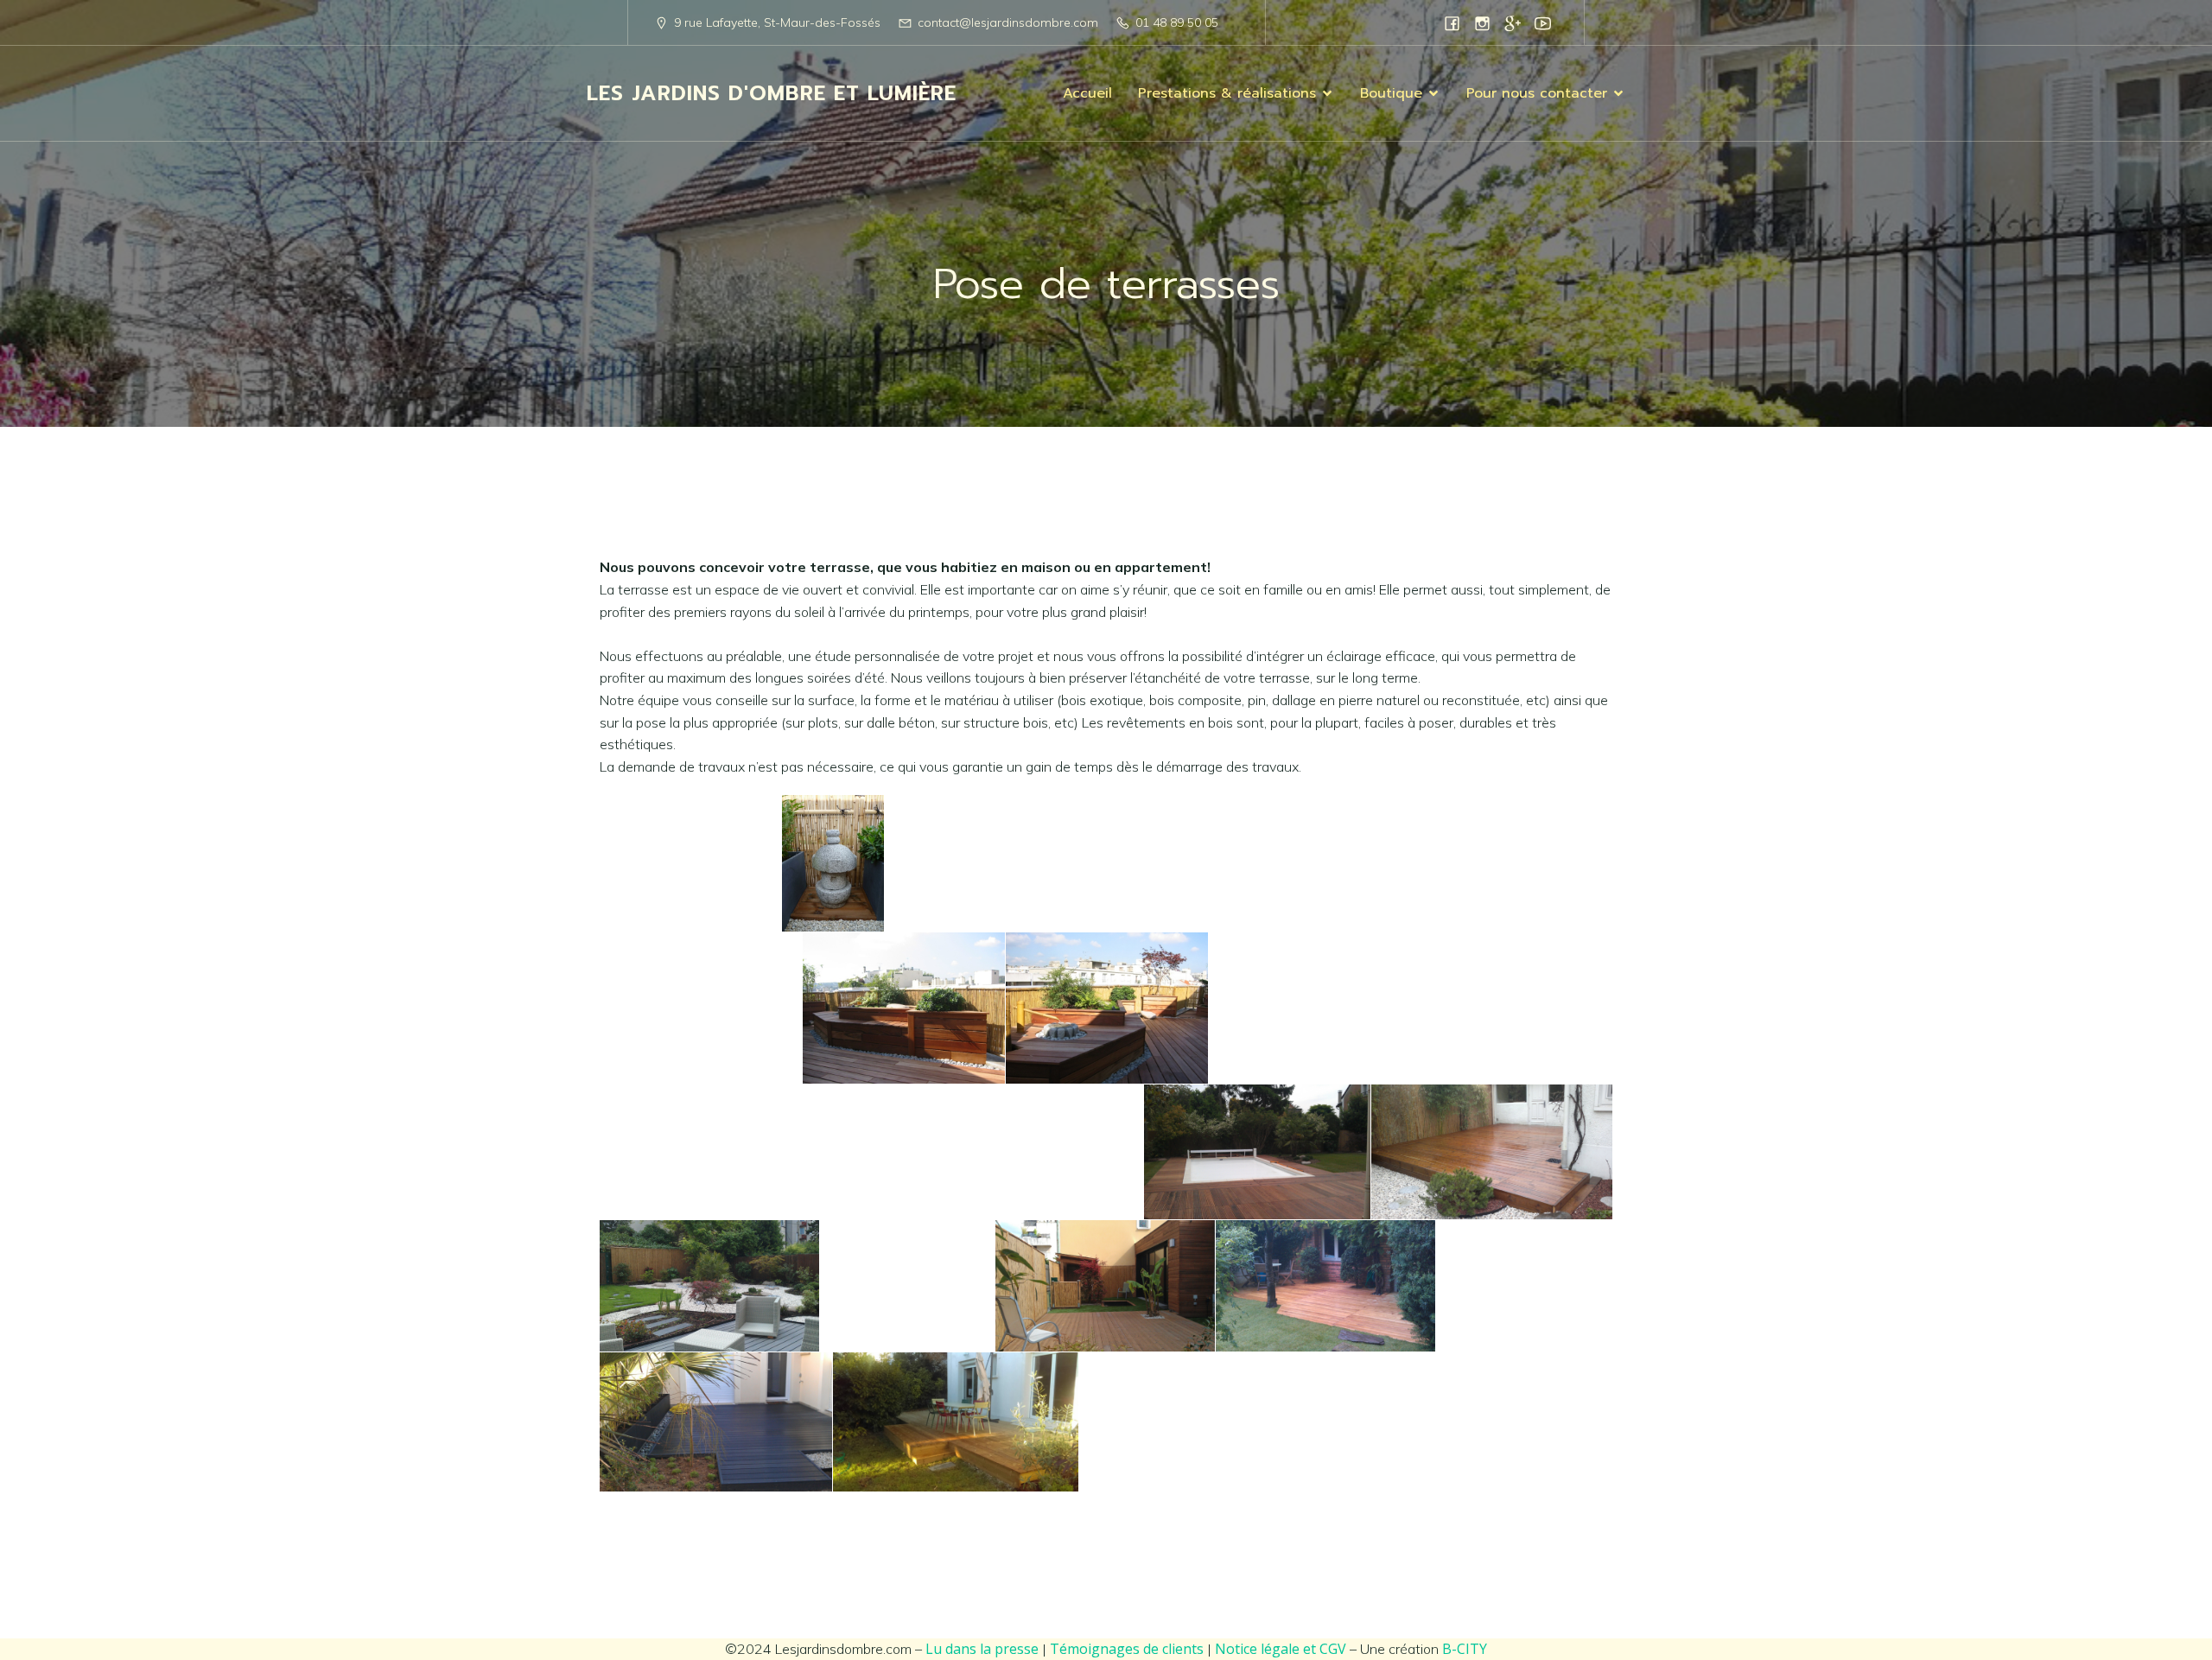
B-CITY (1465, 1649)
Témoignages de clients (1127, 1649)
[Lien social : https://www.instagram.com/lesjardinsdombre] (1482, 23)
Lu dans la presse (982, 1649)
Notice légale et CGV (1281, 1649)
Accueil (1087, 93)
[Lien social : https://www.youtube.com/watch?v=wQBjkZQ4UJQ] (1543, 23)
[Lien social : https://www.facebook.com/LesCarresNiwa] (1452, 23)
